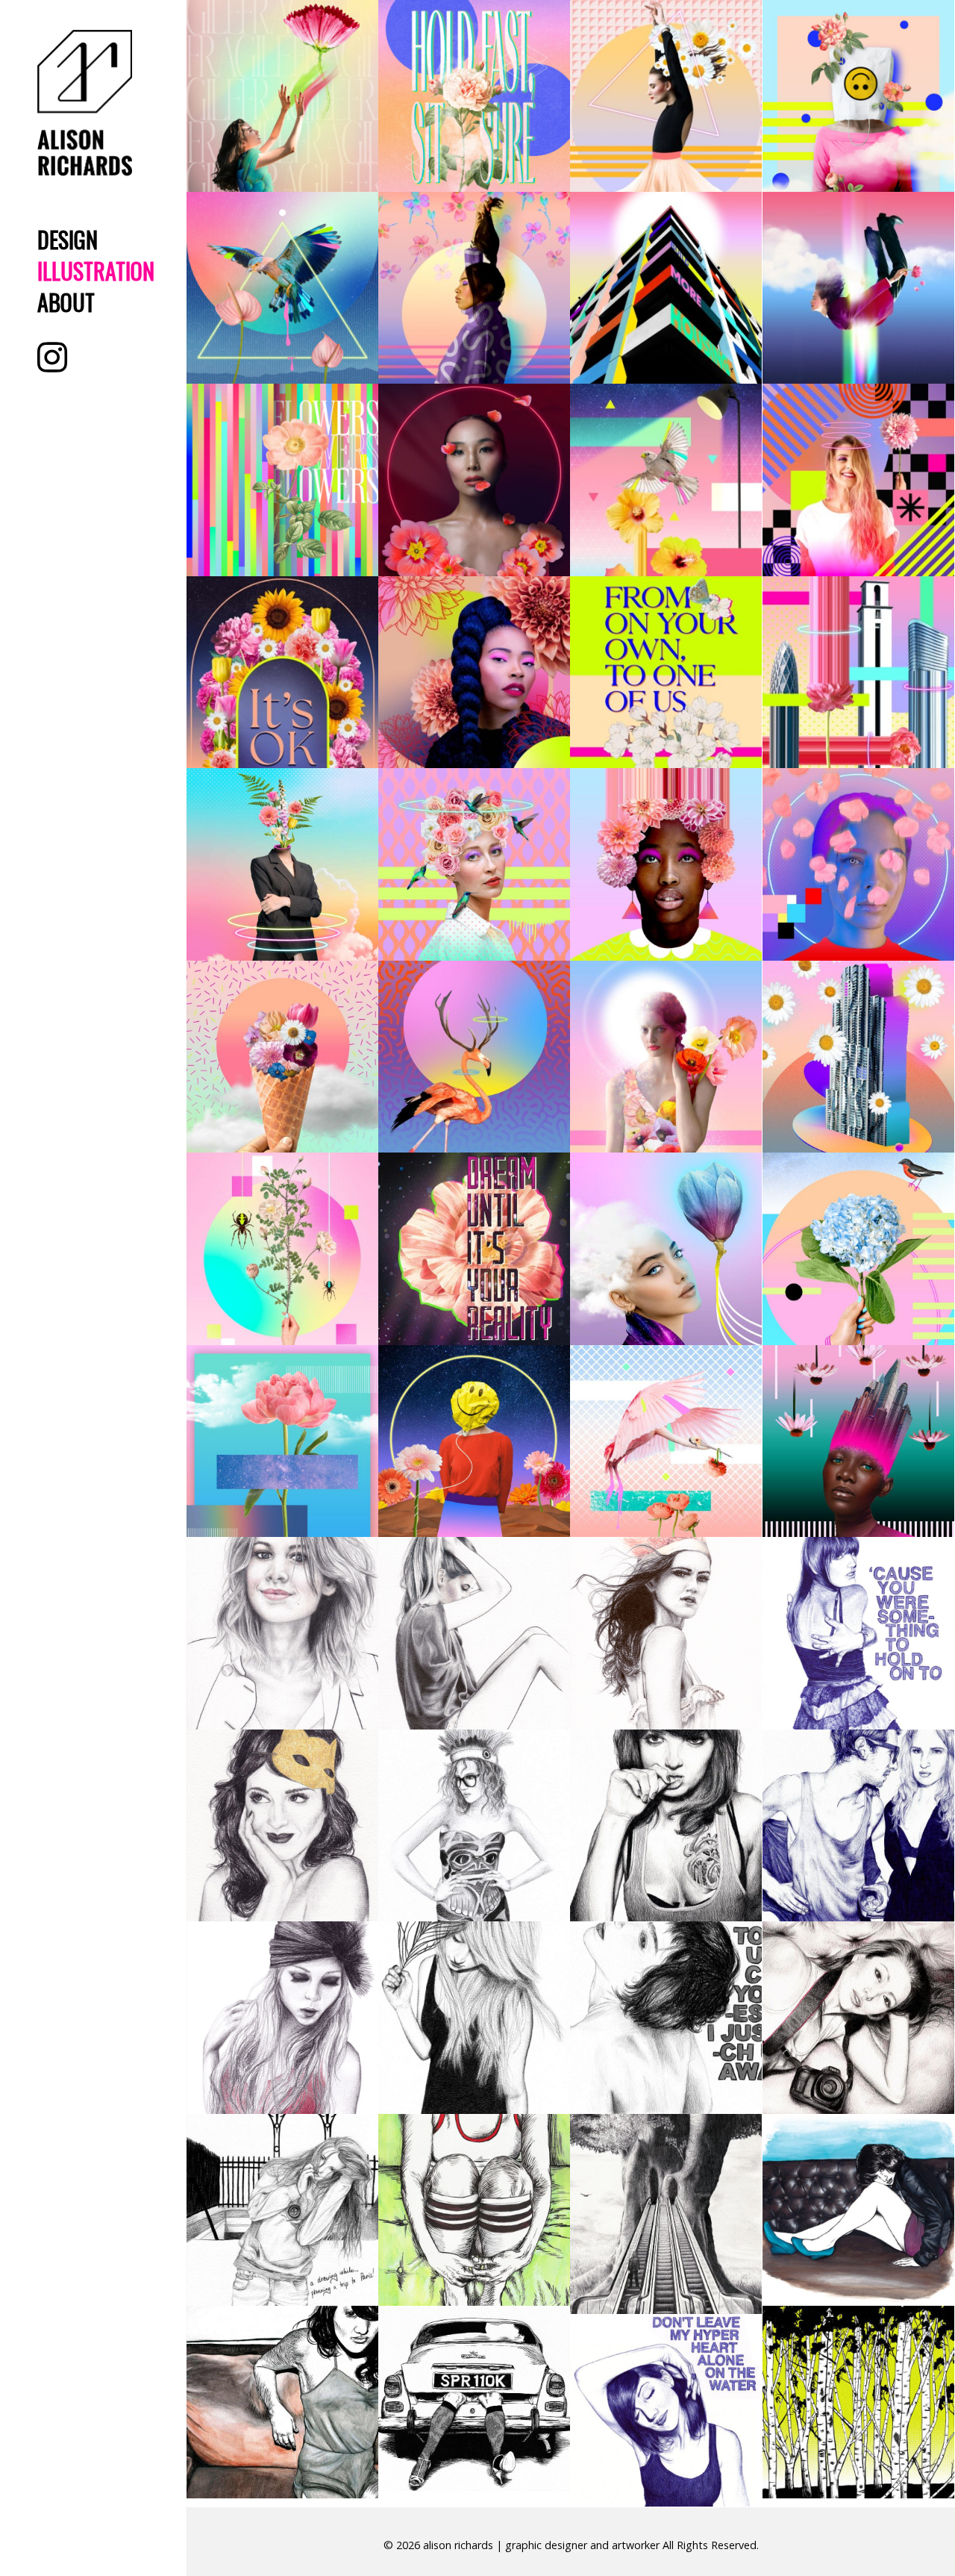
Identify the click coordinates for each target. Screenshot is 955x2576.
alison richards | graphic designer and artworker (541, 2545)
